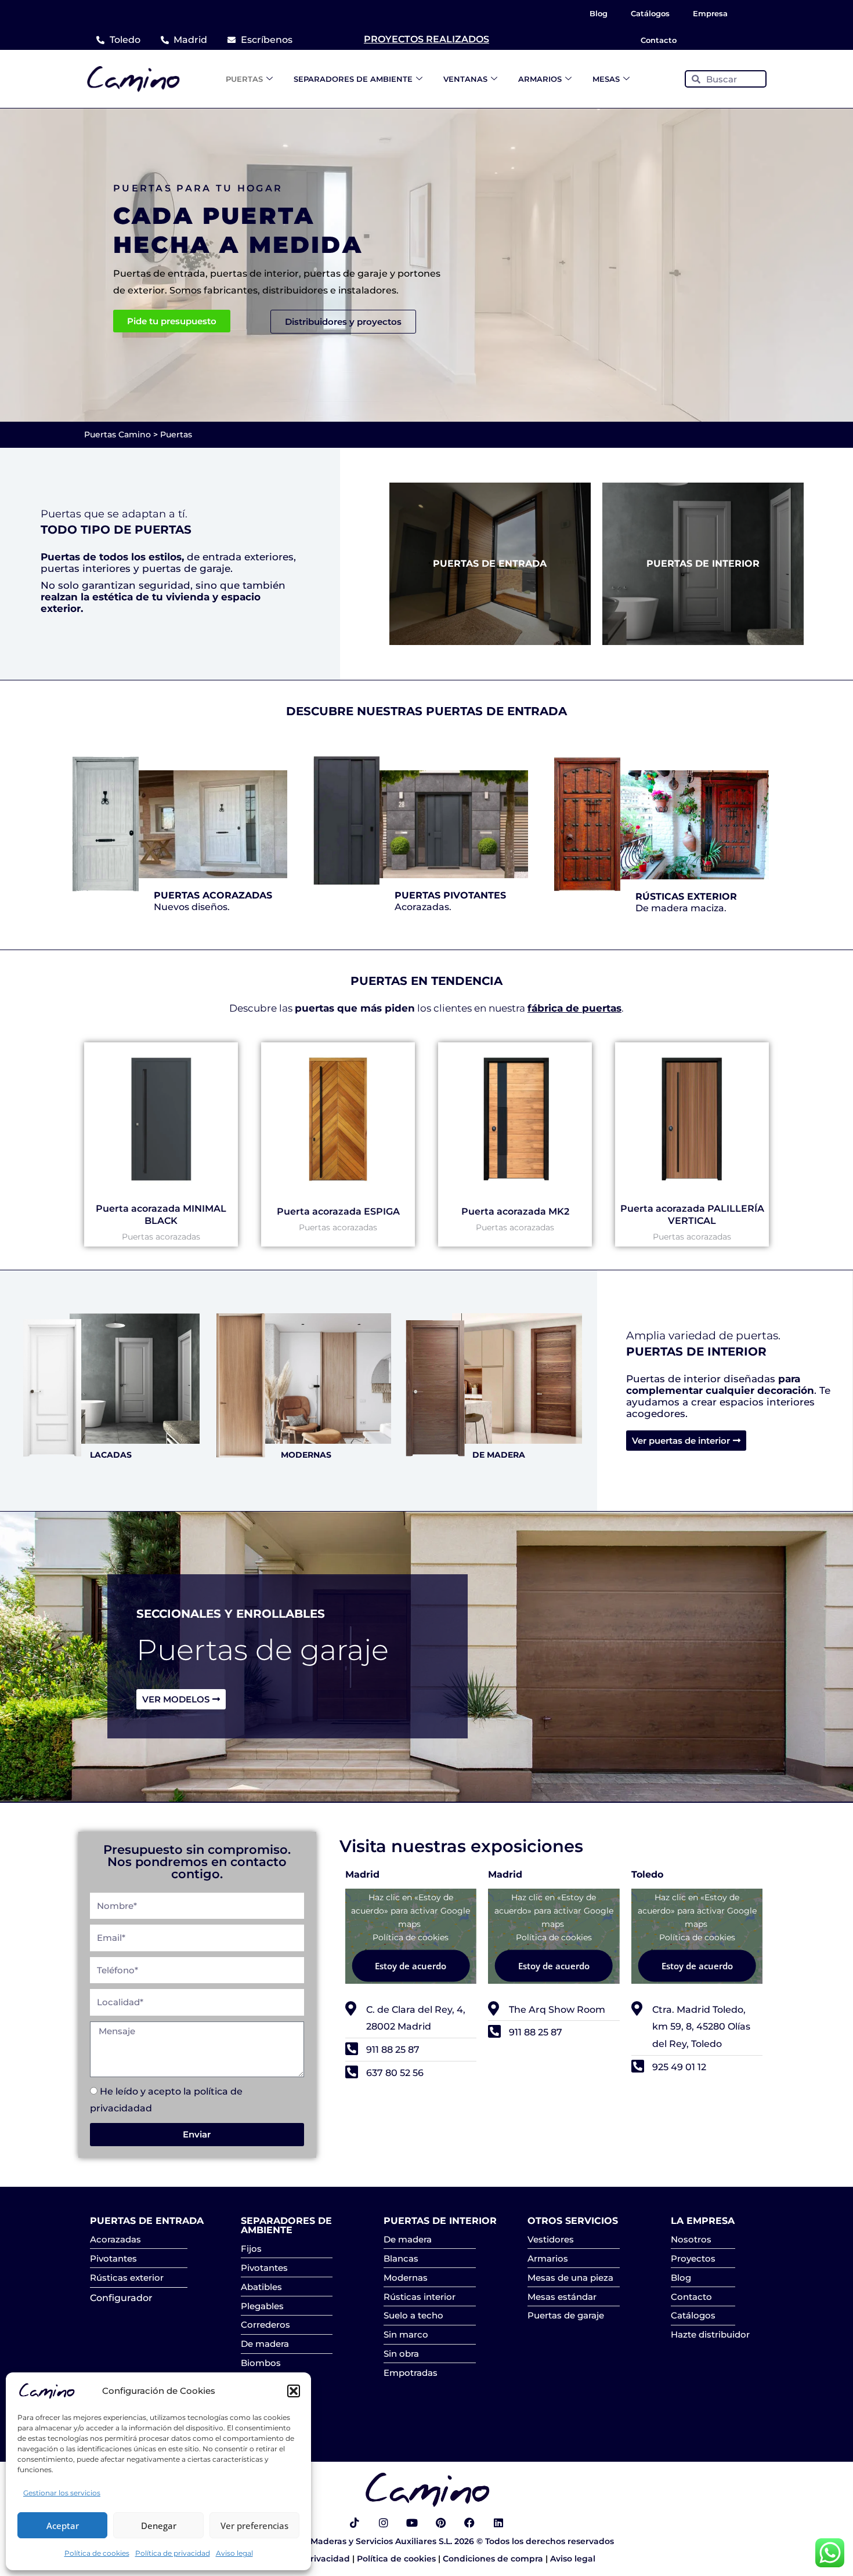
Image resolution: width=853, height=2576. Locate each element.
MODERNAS (306, 1455)
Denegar (159, 2526)
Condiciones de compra (494, 2559)
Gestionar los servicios (62, 2493)
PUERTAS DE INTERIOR (703, 564)
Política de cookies (97, 2553)
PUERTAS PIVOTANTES (450, 895)
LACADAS (111, 1455)
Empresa (710, 13)
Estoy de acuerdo (411, 1965)
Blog (599, 13)
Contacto (659, 40)
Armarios (540, 79)
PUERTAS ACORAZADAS (213, 895)
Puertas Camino (118, 434)
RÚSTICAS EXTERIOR (686, 896)
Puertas (244, 79)
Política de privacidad (173, 2553)
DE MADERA (499, 1455)
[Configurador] (139, 2297)
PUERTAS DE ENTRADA (490, 564)
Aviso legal (234, 2553)
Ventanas (465, 79)
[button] (294, 2391)
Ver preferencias (254, 2526)
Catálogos (650, 13)
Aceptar (63, 2526)
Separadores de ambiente (353, 79)
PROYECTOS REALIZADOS (426, 39)
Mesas (606, 79)
